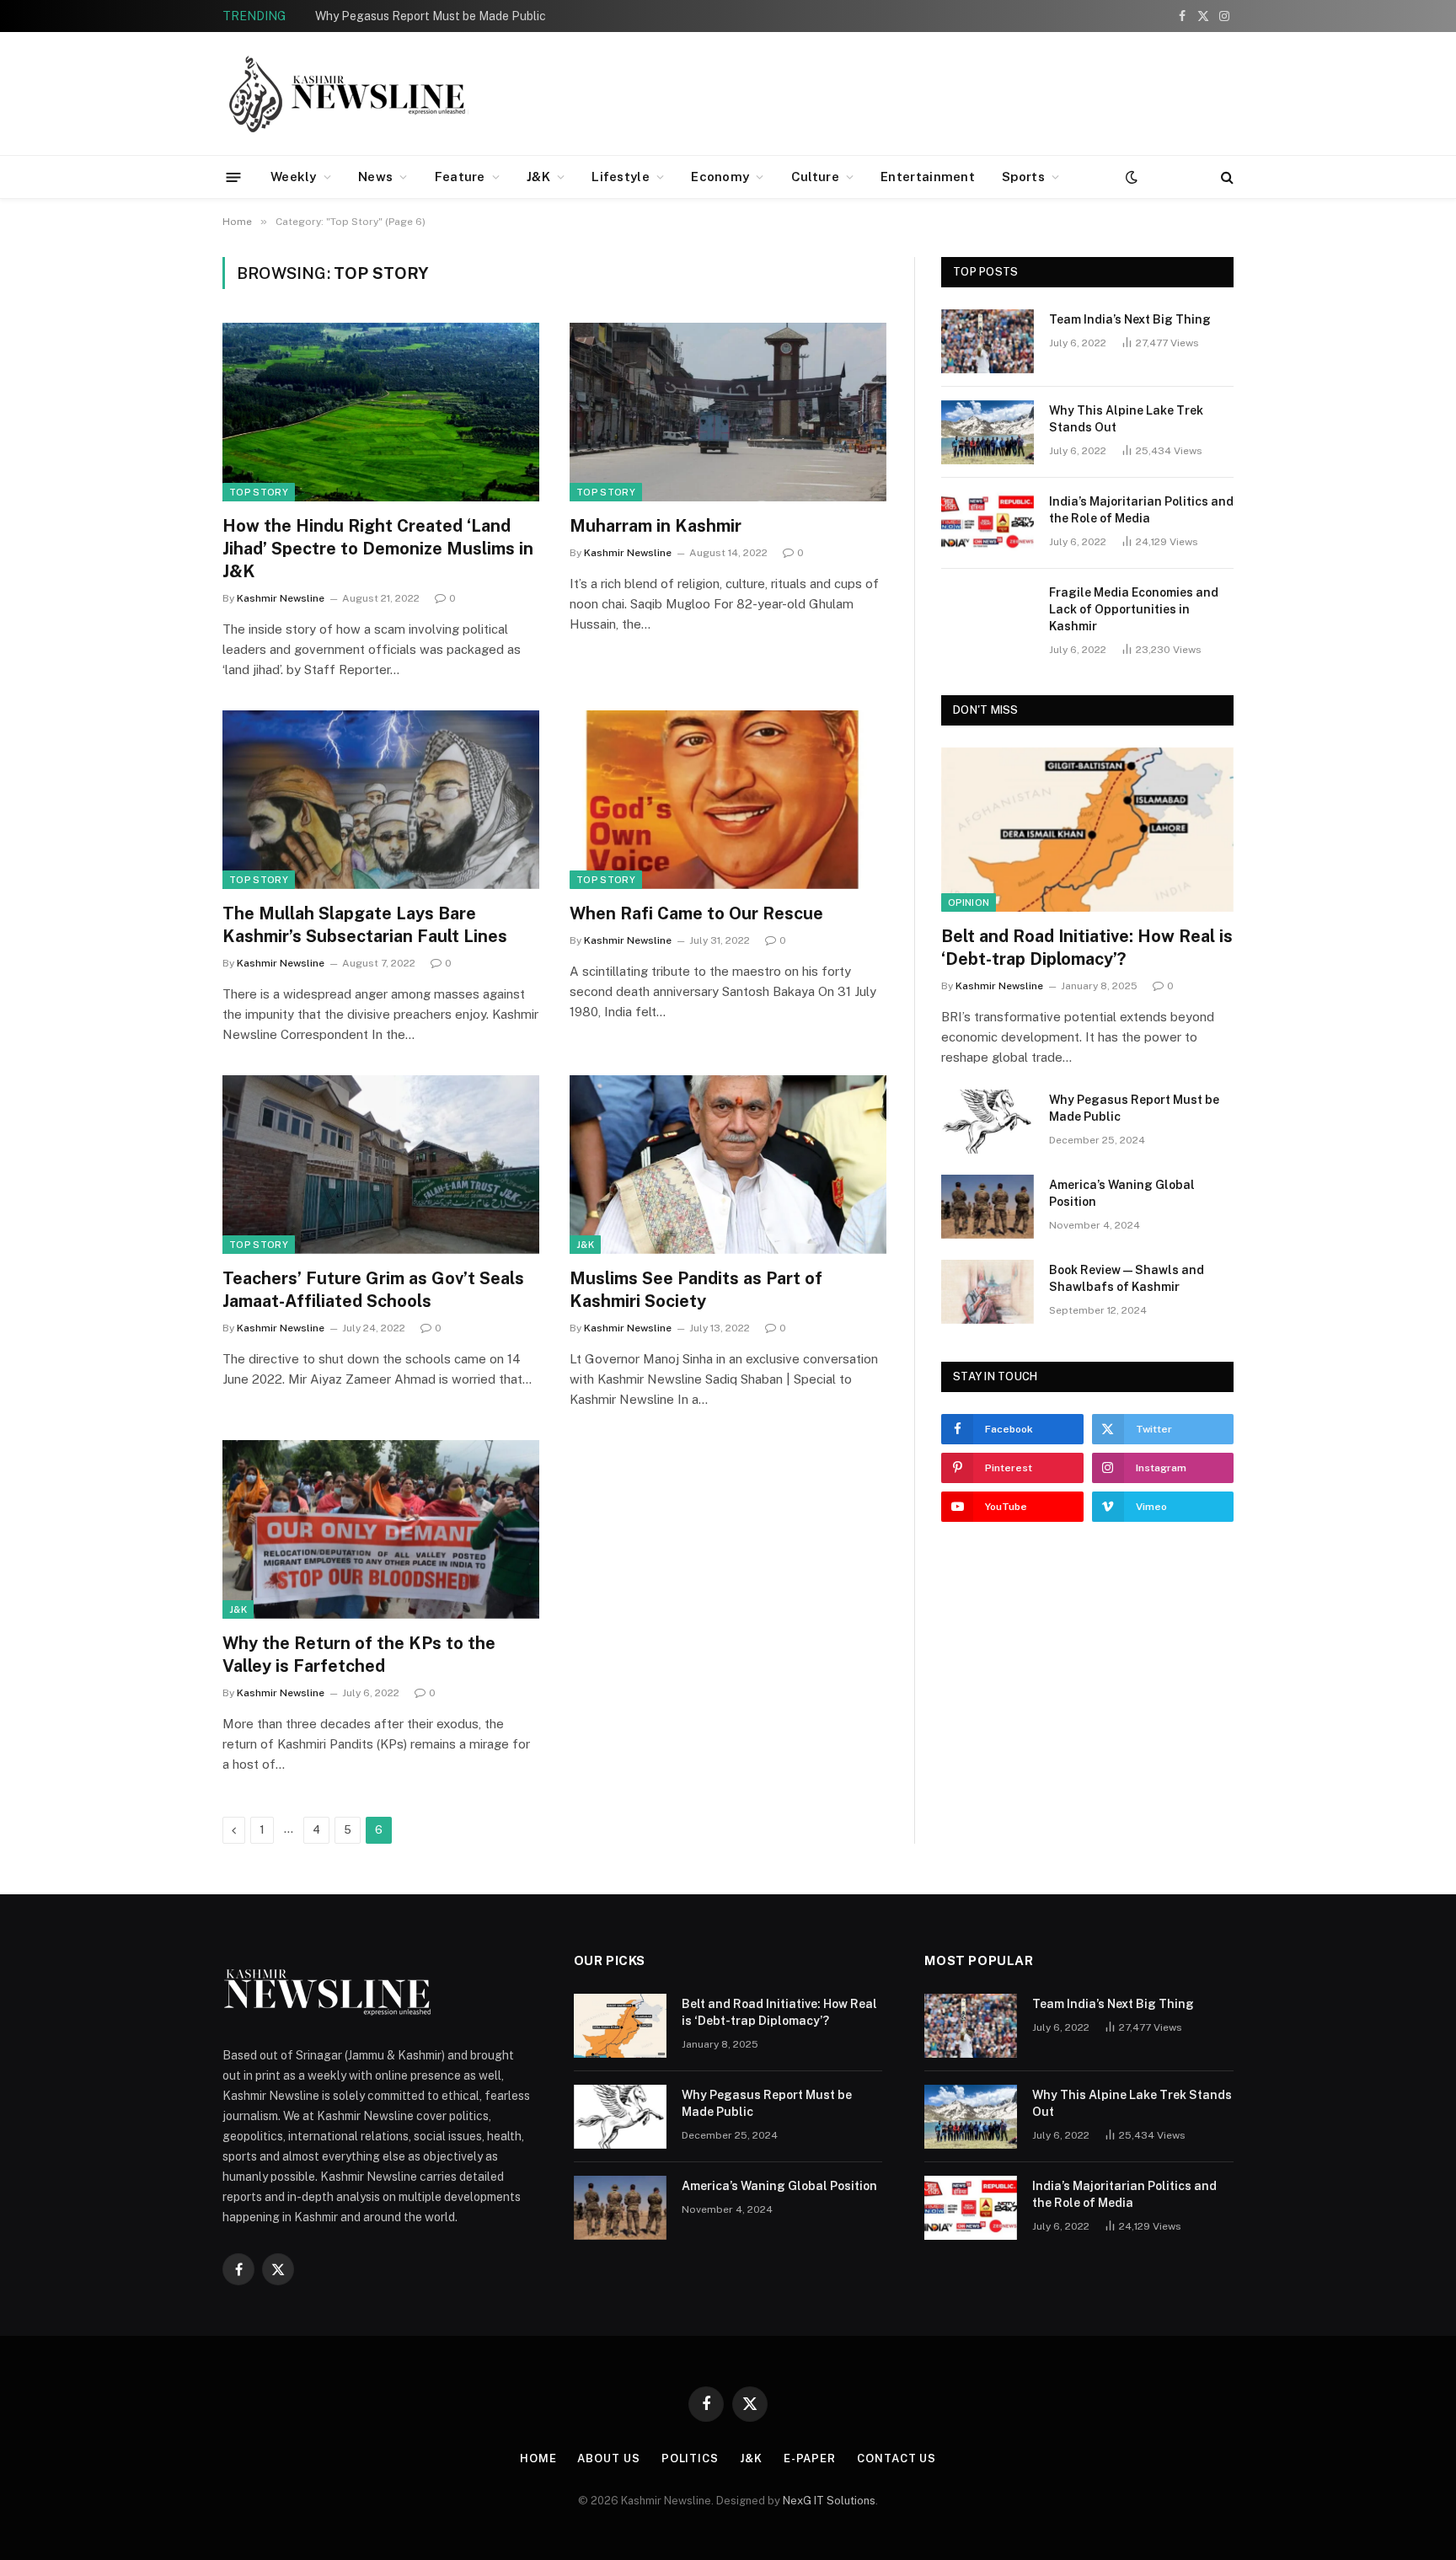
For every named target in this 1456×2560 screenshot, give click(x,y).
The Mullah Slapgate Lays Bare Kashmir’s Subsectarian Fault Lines (365, 925)
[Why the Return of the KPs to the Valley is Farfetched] (381, 1529)
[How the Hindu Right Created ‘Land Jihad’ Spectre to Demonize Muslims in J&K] (381, 412)
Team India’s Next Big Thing (1130, 319)
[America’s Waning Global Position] (988, 1207)
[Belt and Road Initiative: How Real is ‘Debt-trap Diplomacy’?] (1087, 830)
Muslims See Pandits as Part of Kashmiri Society (696, 1290)
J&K (538, 177)
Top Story (259, 492)
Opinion (969, 902)
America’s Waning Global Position (1122, 1193)
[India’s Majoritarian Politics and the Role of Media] (988, 523)
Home (538, 2458)
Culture (815, 177)
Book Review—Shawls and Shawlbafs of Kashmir (1127, 1278)
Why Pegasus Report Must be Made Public (431, 16)
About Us (608, 2458)
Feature (460, 177)
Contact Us (897, 2458)
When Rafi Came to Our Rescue (696, 913)
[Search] (1226, 177)
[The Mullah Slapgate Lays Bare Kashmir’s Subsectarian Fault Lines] (381, 800)
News (375, 177)
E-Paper (810, 2458)
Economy (720, 177)
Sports (1023, 177)
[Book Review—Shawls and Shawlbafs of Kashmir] (988, 1292)
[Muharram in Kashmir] (728, 412)
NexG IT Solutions (829, 2501)
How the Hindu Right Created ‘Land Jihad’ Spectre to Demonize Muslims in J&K (378, 549)
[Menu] (234, 177)
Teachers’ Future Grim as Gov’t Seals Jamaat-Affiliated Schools (373, 1290)
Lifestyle (621, 177)
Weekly (294, 177)
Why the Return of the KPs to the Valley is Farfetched (359, 1655)
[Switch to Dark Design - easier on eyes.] (1130, 177)
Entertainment (928, 177)
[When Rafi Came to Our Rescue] (728, 800)
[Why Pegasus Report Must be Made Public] (988, 1122)
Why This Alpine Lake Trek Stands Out (1126, 419)
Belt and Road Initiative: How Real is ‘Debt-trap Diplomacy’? (1087, 948)
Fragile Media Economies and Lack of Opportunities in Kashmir (1134, 609)
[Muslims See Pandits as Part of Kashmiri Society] (728, 1165)
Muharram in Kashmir (656, 526)
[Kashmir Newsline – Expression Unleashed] (349, 94)
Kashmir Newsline (281, 598)
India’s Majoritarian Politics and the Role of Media (1141, 510)
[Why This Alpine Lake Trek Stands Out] (988, 432)
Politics (690, 2458)
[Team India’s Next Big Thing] (988, 341)
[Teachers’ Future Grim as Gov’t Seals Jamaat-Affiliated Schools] (381, 1165)
